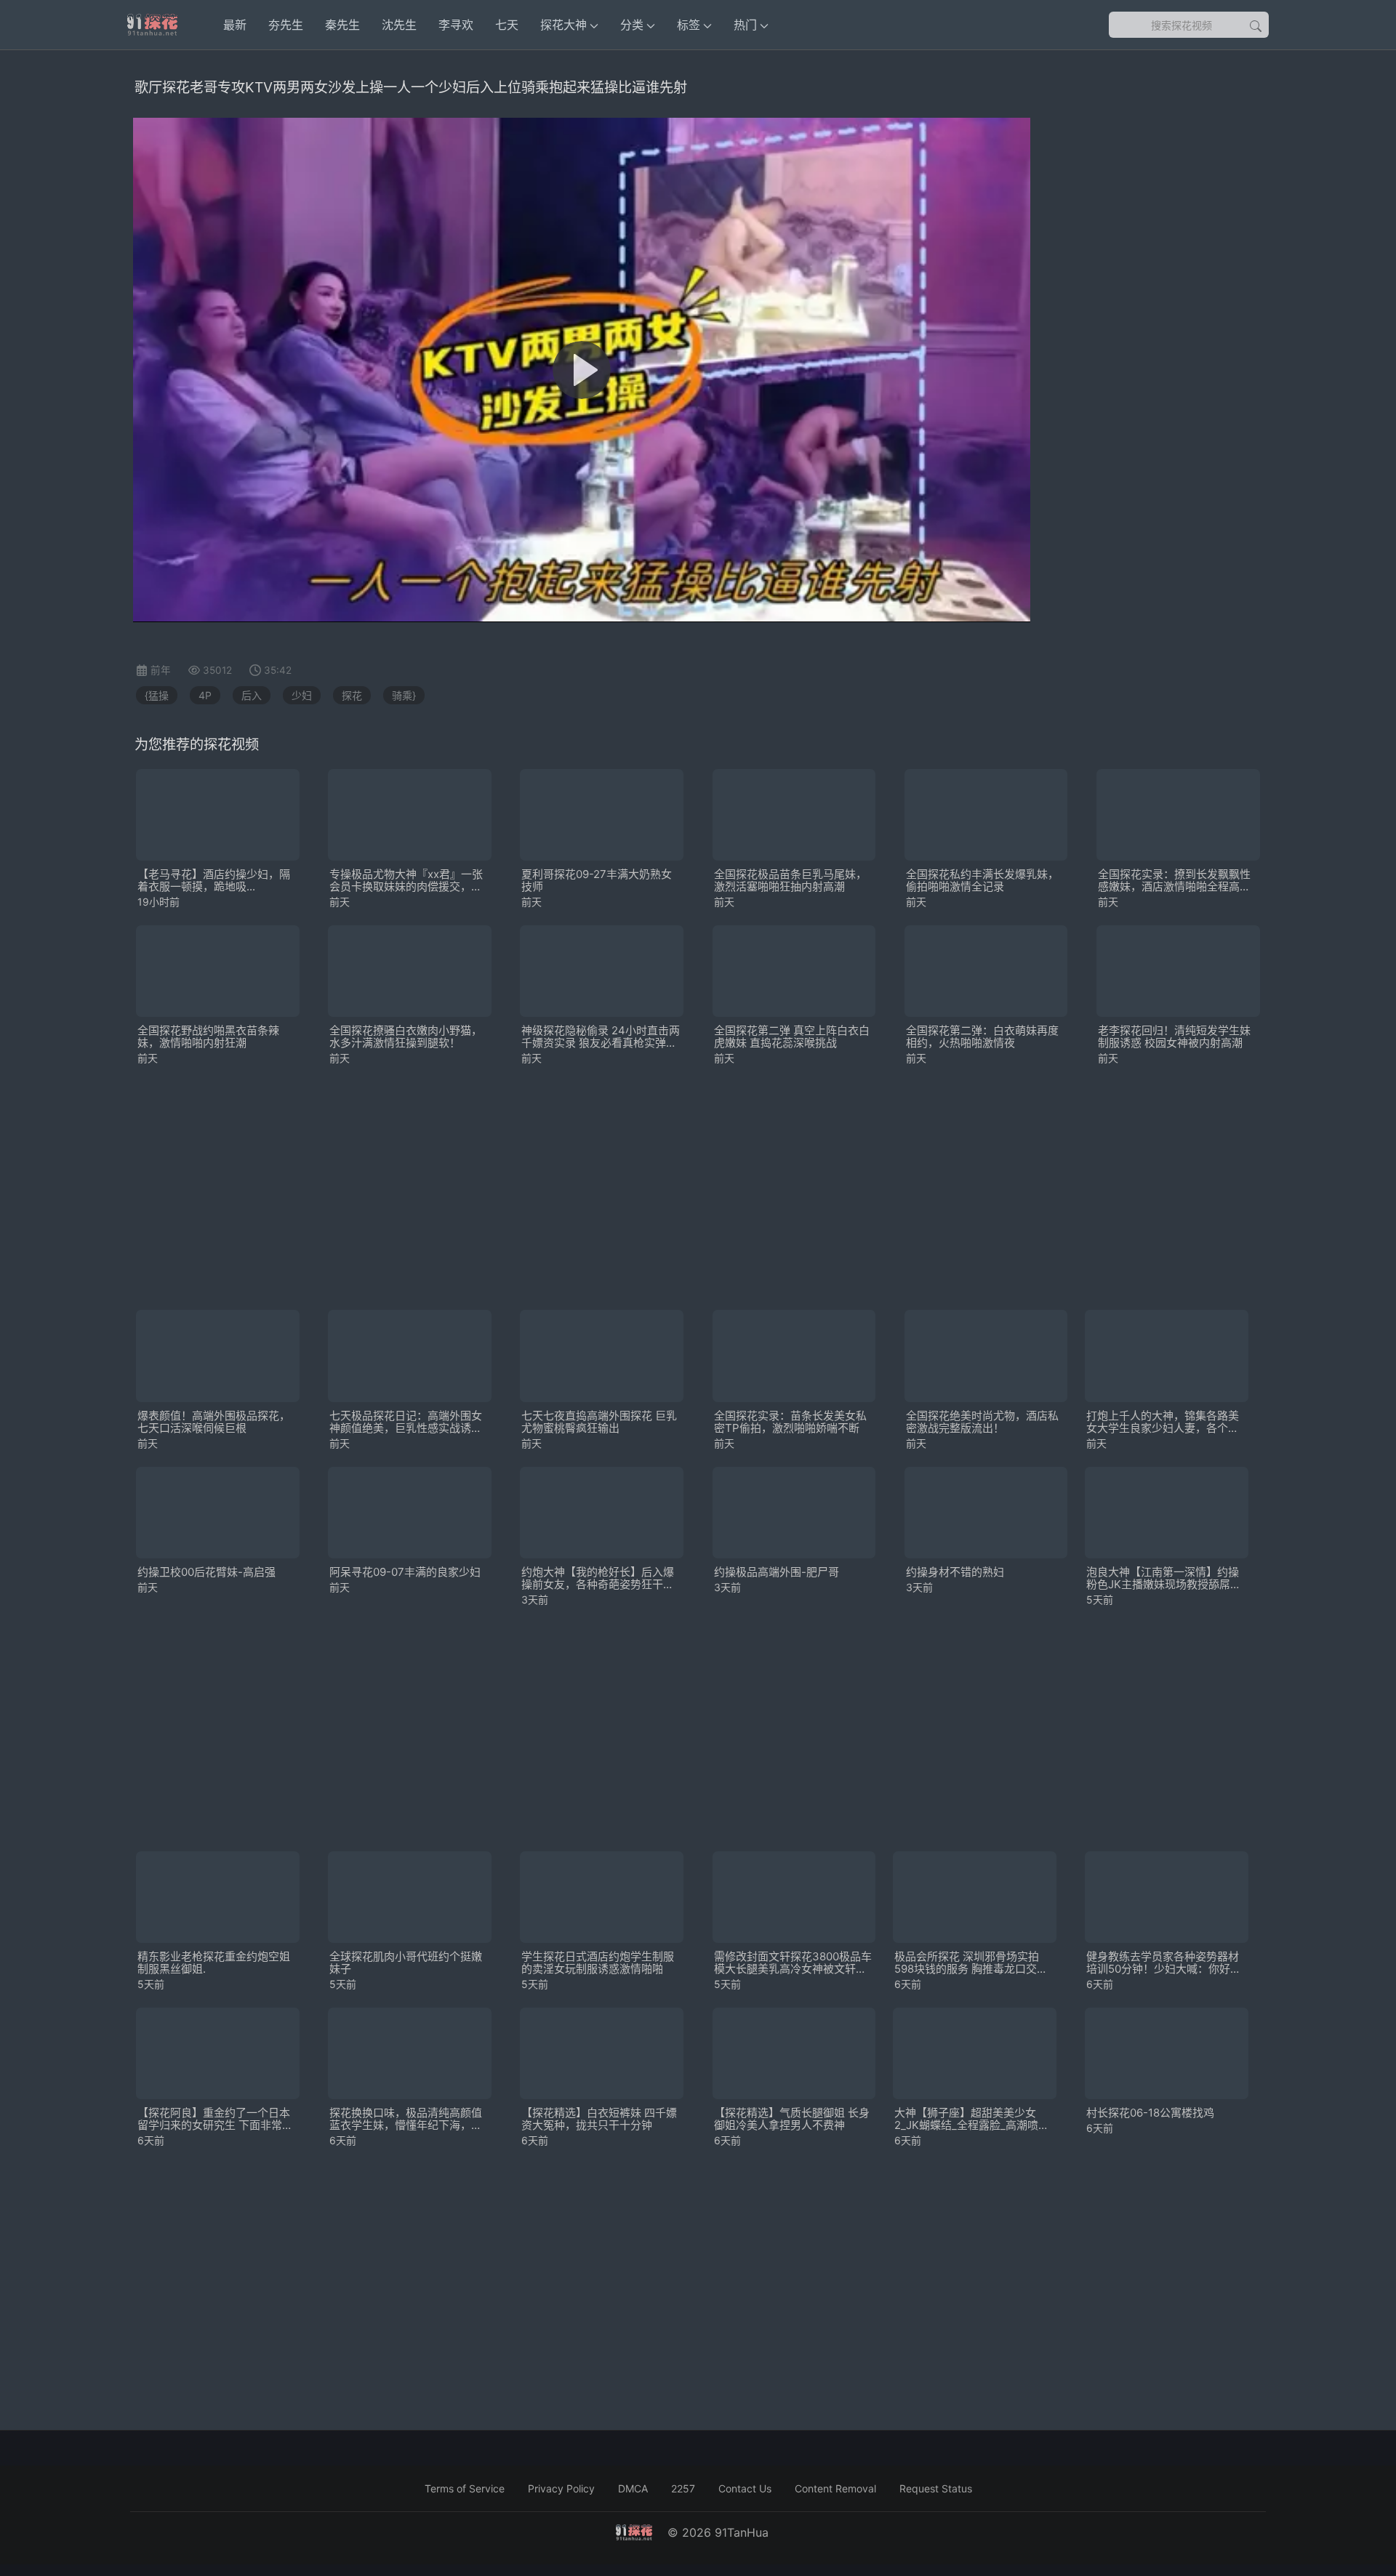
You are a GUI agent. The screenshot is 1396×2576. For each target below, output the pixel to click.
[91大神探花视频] (152, 25)
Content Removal (835, 2488)
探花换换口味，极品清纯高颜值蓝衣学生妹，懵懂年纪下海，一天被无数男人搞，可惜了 (406, 2119)
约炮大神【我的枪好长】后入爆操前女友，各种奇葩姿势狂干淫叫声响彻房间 (598, 1578)
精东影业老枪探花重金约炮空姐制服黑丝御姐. (214, 1963)
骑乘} (404, 695)
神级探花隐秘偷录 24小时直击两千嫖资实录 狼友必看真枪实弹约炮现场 (601, 1037)
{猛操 (157, 695)
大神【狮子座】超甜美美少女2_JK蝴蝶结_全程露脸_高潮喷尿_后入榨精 (974, 2119)
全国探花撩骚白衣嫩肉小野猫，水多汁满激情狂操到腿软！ (406, 1037)
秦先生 (342, 25)
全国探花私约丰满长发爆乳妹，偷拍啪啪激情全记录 (982, 880)
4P (205, 695)
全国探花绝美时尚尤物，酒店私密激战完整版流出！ (982, 1422)
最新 (235, 25)
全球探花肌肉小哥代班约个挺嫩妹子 (406, 1963)
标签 (689, 25)
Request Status (936, 2488)
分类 (632, 25)
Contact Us (745, 2488)
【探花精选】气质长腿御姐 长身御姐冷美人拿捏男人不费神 (792, 2119)
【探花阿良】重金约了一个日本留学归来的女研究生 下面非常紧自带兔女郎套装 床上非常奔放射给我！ (215, 2119)
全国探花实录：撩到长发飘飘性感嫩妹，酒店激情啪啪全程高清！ (1174, 880)
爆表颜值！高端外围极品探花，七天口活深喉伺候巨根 (214, 1422)
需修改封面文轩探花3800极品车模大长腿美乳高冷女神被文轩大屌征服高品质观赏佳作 (793, 1963)
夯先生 (286, 25)
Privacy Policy (561, 2488)
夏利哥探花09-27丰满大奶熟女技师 (597, 880)
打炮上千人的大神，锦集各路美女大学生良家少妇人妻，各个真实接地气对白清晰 (1163, 1422)
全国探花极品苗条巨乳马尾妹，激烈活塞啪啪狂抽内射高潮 (790, 880)
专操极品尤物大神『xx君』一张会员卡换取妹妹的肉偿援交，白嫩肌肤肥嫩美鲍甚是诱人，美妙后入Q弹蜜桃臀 (406, 880)
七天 (507, 25)
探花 (352, 695)
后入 (252, 695)
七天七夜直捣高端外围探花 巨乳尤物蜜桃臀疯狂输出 (599, 1422)
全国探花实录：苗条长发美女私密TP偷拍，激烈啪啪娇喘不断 (790, 1422)
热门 (745, 25)
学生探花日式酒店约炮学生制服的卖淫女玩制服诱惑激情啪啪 (598, 1963)
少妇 (302, 695)
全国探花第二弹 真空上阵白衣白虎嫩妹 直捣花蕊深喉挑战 (792, 1037)
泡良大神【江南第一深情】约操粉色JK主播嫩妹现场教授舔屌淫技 (1164, 1578)
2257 (683, 2488)
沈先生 (399, 25)
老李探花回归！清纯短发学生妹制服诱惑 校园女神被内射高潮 (1174, 1037)
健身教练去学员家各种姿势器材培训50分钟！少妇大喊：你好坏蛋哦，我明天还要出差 (1164, 1963)
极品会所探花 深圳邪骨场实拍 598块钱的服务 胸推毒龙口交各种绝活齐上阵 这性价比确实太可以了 (972, 1963)
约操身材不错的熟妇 (955, 1572)
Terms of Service (465, 2488)
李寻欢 (456, 25)
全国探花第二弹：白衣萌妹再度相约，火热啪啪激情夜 (982, 1037)
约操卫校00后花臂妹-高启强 (206, 1572)
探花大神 (563, 25)
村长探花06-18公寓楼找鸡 (1150, 2113)
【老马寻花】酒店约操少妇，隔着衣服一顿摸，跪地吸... (214, 880)
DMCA (633, 2488)
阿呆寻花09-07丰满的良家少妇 (405, 1572)
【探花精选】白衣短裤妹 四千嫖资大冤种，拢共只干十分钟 (599, 2119)
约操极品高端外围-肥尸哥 (777, 1572)
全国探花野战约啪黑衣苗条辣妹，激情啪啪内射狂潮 (208, 1037)
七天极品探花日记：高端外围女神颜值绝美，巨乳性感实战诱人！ (406, 1422)
